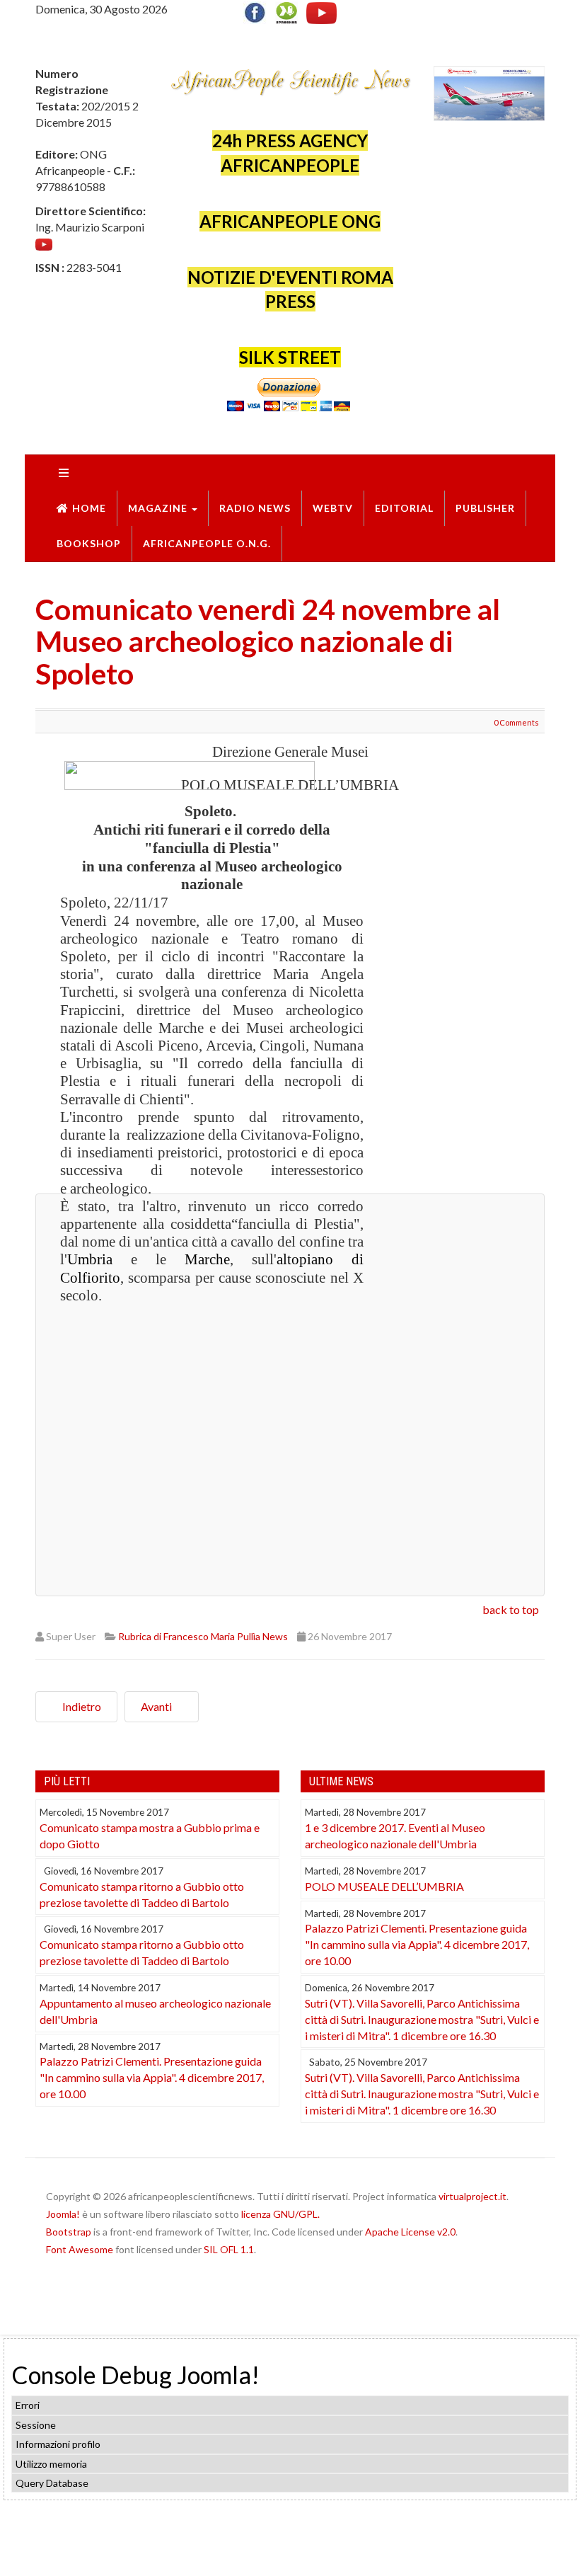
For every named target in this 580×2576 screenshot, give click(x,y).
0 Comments (516, 722)
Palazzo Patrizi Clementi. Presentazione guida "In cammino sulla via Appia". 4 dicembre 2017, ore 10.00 (152, 2077)
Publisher (485, 508)
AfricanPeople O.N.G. (207, 543)
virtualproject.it (472, 2196)
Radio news (255, 508)
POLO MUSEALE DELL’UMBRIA (384, 1886)
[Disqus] (290, 1393)
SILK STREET (290, 357)
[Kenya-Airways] (489, 92)
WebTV (333, 508)
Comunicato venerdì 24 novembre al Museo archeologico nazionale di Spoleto (268, 641)
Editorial (404, 508)
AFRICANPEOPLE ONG (290, 221)
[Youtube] (321, 11)
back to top (511, 1609)
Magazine (159, 508)
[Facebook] (258, 11)
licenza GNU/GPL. (280, 2214)
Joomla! (63, 2214)
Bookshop (89, 543)
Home (89, 508)
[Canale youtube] (44, 243)
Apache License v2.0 (410, 2232)
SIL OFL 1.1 (229, 2249)
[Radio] (286, 11)
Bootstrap (69, 2232)
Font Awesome (80, 2249)
